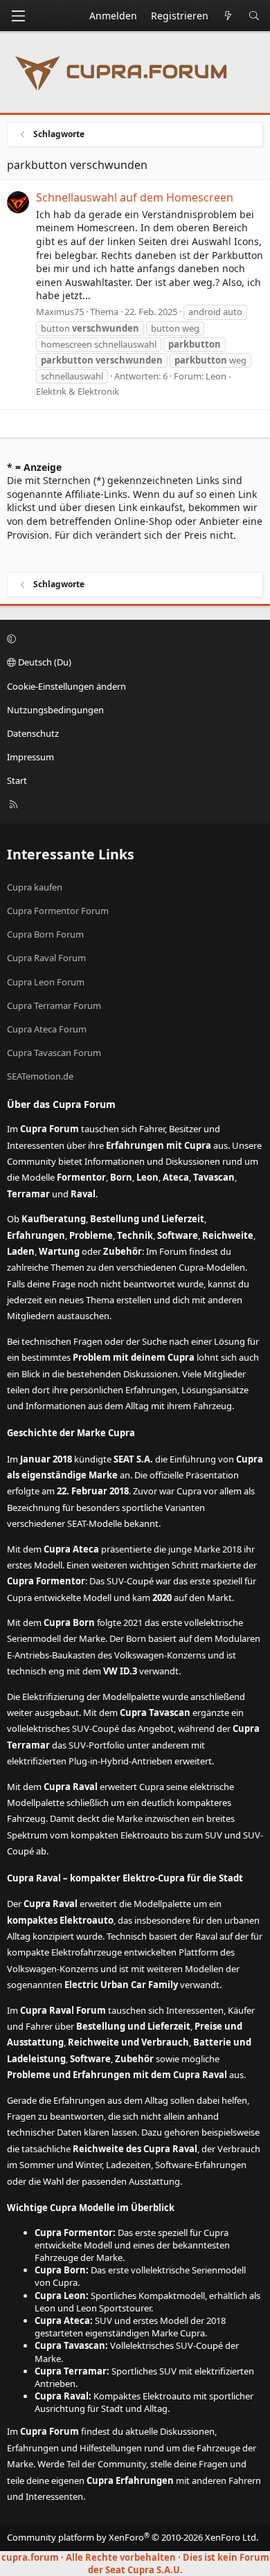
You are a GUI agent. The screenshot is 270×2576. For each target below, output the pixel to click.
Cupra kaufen (35, 887)
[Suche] (254, 16)
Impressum (30, 757)
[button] (133, 638)
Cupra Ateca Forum (47, 1029)
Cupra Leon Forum (46, 982)
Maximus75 (60, 312)
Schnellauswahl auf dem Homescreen (135, 197)
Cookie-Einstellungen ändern (66, 686)
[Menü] (18, 16)
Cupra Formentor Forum (58, 911)
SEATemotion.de (40, 1076)
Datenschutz (33, 733)
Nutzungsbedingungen (55, 710)
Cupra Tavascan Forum (54, 1053)
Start (17, 780)
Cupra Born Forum (45, 934)
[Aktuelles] (228, 16)
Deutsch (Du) (44, 662)
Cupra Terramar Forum (54, 1005)
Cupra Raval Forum (46, 958)
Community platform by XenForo (133, 2537)
